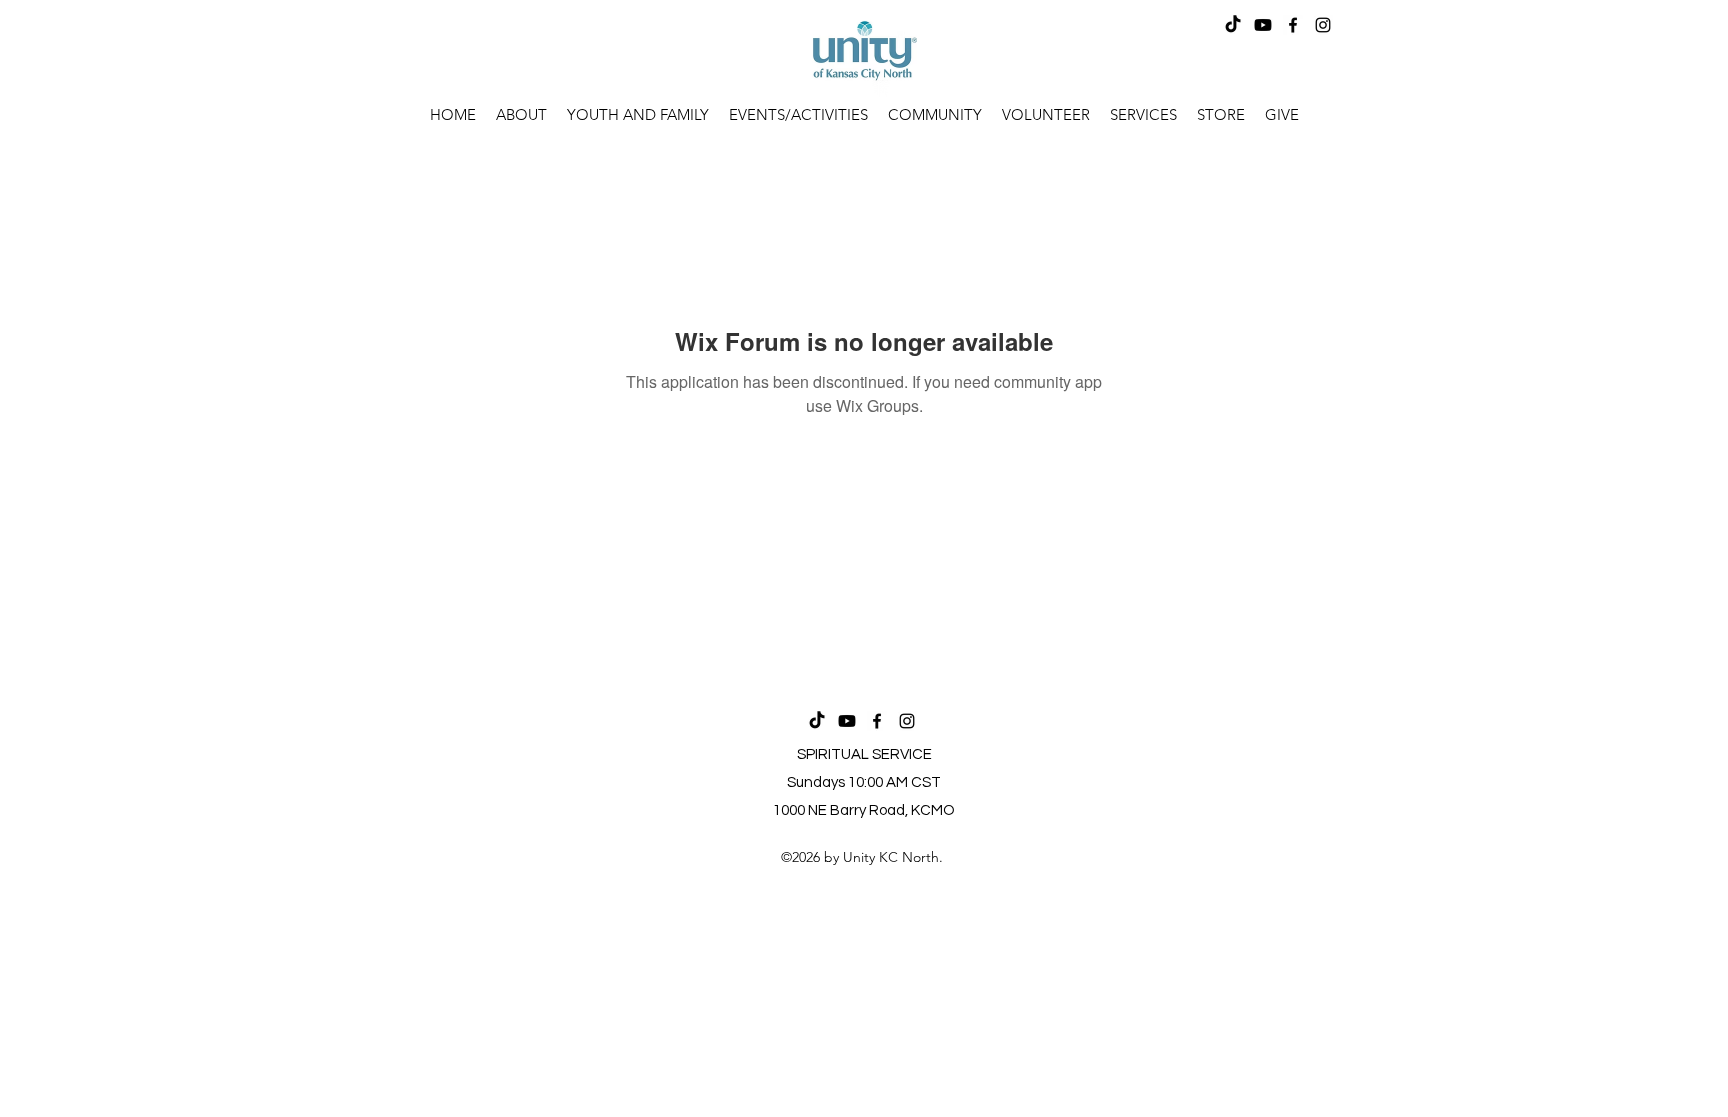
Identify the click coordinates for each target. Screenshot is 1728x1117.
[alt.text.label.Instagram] (1323, 25)
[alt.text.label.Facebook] (1293, 25)
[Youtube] (1263, 25)
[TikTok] (1233, 25)
